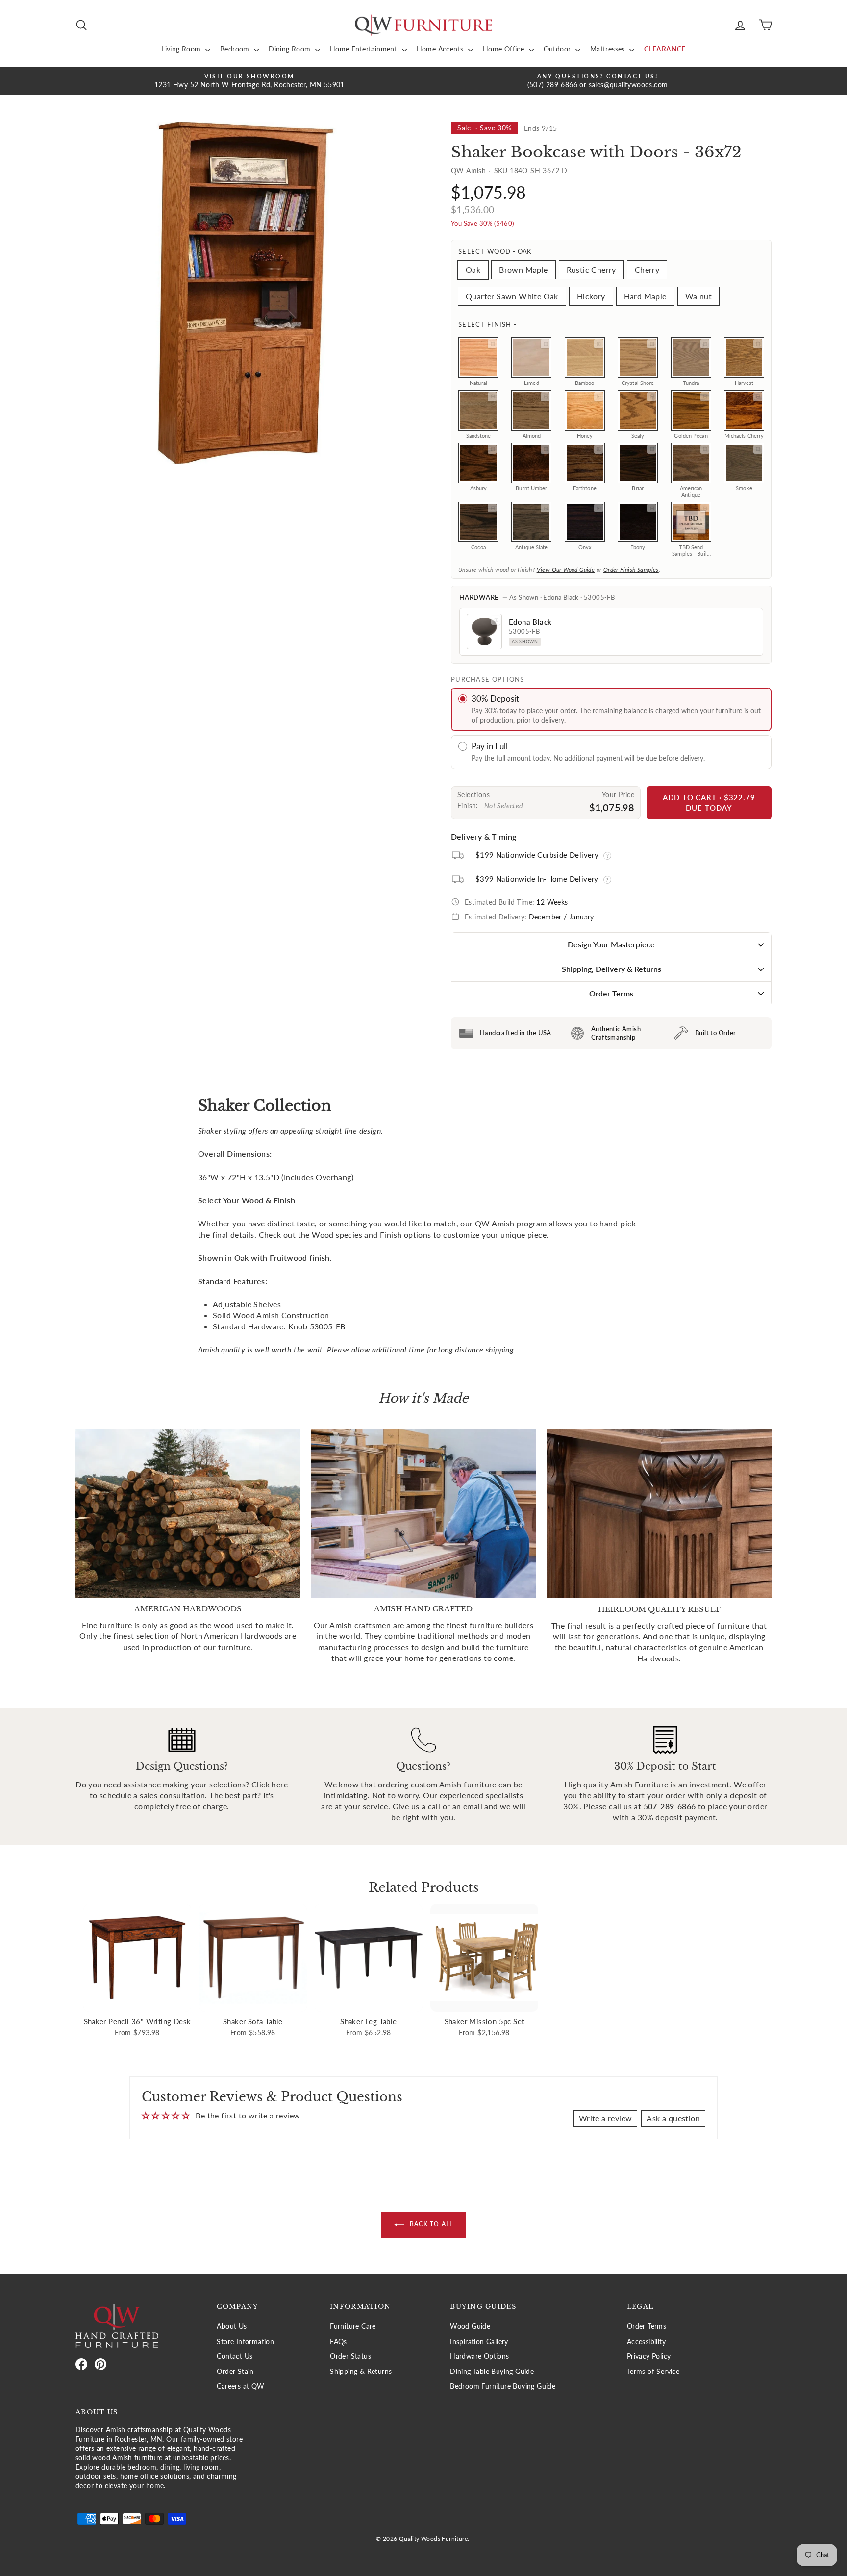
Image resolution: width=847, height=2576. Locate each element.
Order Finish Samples (631, 570)
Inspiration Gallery (479, 2342)
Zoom (492, 344)
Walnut (698, 296)
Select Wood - (495, 251)
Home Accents (441, 49)
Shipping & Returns (361, 2372)
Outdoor (558, 49)
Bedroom (236, 49)
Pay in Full (490, 746)
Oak (473, 269)
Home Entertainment (365, 49)
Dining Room (291, 49)
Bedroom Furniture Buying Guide (503, 2386)
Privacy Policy (649, 2356)
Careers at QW (240, 2386)
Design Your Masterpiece (611, 944)
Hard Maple (645, 296)
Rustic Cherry (591, 269)
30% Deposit (495, 699)
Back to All (430, 2225)
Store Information (245, 2342)
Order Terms (611, 993)
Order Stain (235, 2372)
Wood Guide (470, 2326)
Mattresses (609, 49)
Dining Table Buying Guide (492, 2372)
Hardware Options (479, 2356)
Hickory (591, 296)
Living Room (182, 49)
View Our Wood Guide (566, 570)
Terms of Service (653, 2372)
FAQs (338, 2342)
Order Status (350, 2356)
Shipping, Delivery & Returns (611, 969)
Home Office (505, 49)
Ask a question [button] (673, 2118)
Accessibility (646, 2342)
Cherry (647, 269)
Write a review (606, 2118)
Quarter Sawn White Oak (512, 296)
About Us (232, 2326)
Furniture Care (353, 2326)
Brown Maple (523, 269)
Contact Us (235, 2356)
